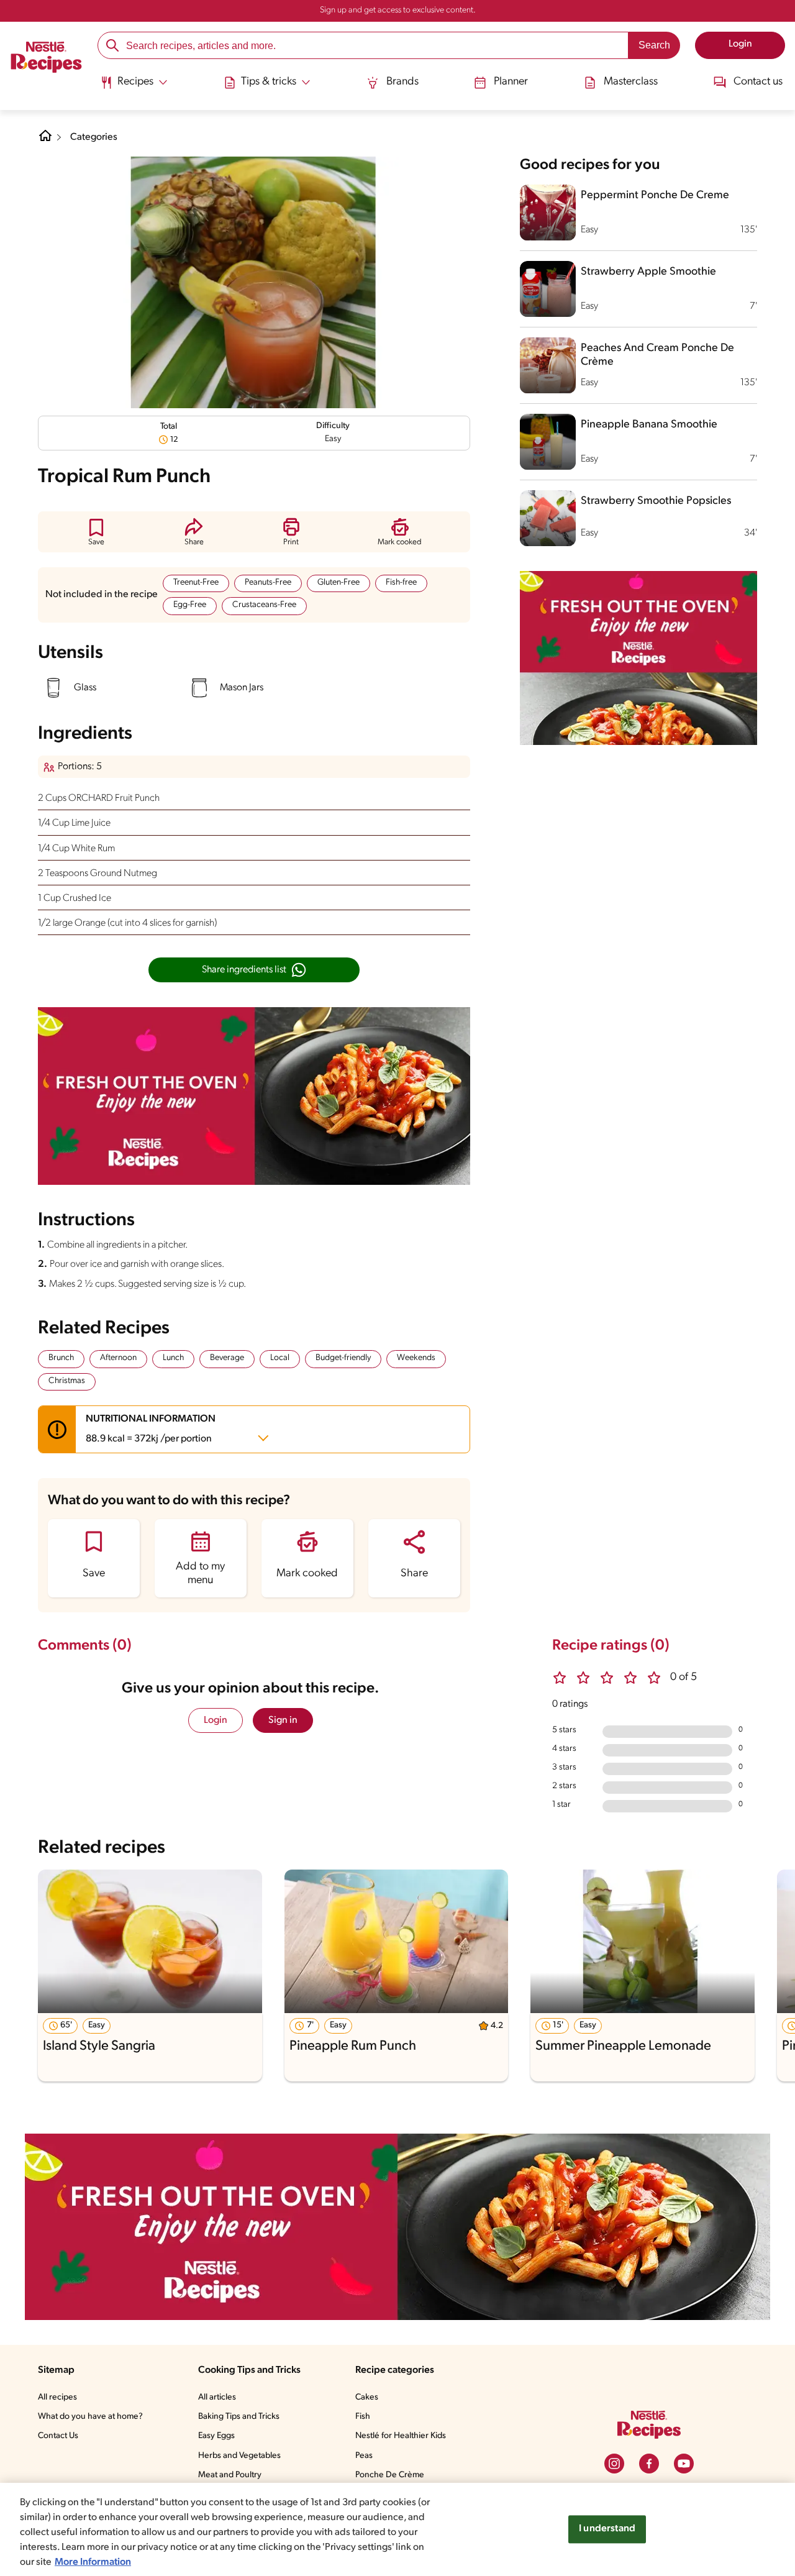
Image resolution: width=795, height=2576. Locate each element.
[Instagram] (614, 2464)
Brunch (61, 1358)
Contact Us (58, 2436)
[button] (96, 532)
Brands (402, 82)
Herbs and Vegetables (239, 2456)
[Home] (46, 59)
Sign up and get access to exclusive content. (398, 10)
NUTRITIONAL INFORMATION (151, 1429)
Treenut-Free (196, 582)
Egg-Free (190, 605)
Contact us (758, 82)
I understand (607, 2529)
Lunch (173, 1358)
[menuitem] (134, 87)
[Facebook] (649, 2464)
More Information (93, 2562)
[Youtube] (684, 2464)
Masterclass (631, 82)
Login (216, 1720)
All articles (217, 2397)
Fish (363, 2417)
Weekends (416, 1358)
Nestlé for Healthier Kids (401, 2436)
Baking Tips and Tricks (239, 2417)
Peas (364, 2456)
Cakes (367, 2397)
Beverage (227, 1358)
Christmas (67, 1381)
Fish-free (401, 582)
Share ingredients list (244, 970)
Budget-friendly (343, 1358)
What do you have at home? (90, 2417)
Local (280, 1358)
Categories (94, 137)
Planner (511, 82)
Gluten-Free (338, 582)
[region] (397, 2529)
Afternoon (118, 1358)
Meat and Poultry (230, 2475)
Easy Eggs (216, 2436)
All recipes (57, 2397)
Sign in (283, 1720)
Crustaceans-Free (264, 605)
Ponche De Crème (390, 2475)
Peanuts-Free (268, 582)
